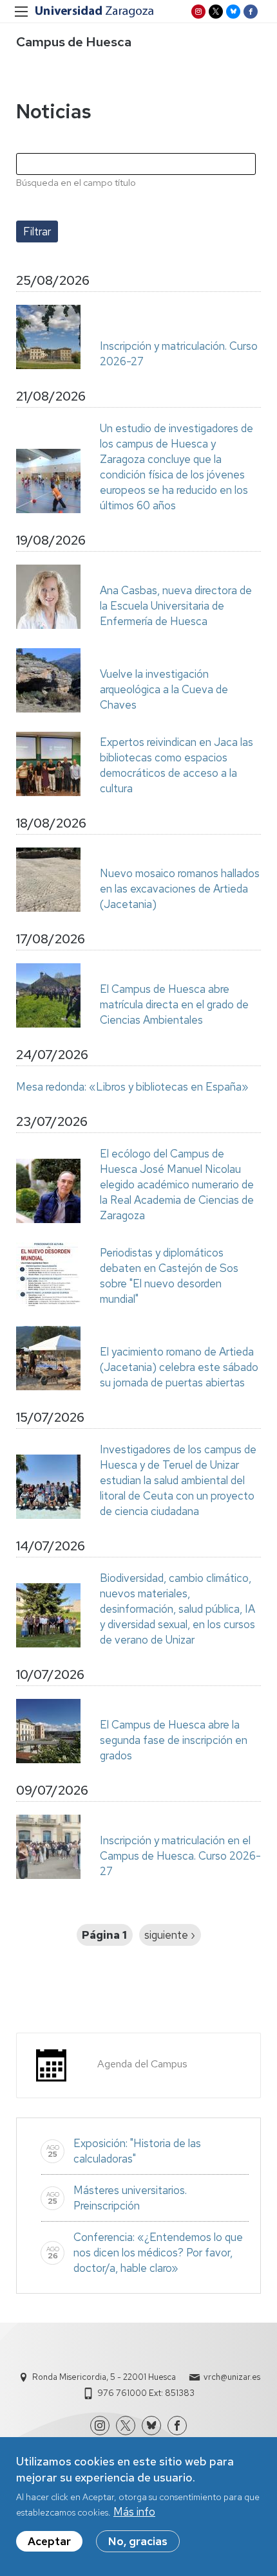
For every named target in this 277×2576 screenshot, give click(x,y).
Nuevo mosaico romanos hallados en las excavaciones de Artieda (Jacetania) (180, 889)
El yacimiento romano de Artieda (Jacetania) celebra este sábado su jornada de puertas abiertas (179, 1367)
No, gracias (138, 2541)
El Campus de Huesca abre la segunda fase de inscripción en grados (174, 1740)
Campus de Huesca (74, 42)
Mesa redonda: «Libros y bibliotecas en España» (132, 1087)
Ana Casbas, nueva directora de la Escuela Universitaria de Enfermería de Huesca (176, 606)
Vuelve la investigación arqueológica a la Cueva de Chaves (164, 689)
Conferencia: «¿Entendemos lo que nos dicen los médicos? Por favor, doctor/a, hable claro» (158, 2253)
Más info (134, 2512)
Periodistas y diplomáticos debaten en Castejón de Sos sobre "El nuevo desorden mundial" (169, 1276)
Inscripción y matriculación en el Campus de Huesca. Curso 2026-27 (180, 1856)
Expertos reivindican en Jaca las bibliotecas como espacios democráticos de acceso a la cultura (177, 765)
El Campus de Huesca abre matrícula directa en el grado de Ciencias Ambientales (174, 1004)
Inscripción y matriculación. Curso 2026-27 (179, 354)
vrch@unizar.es (232, 2377)
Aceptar (49, 2541)
